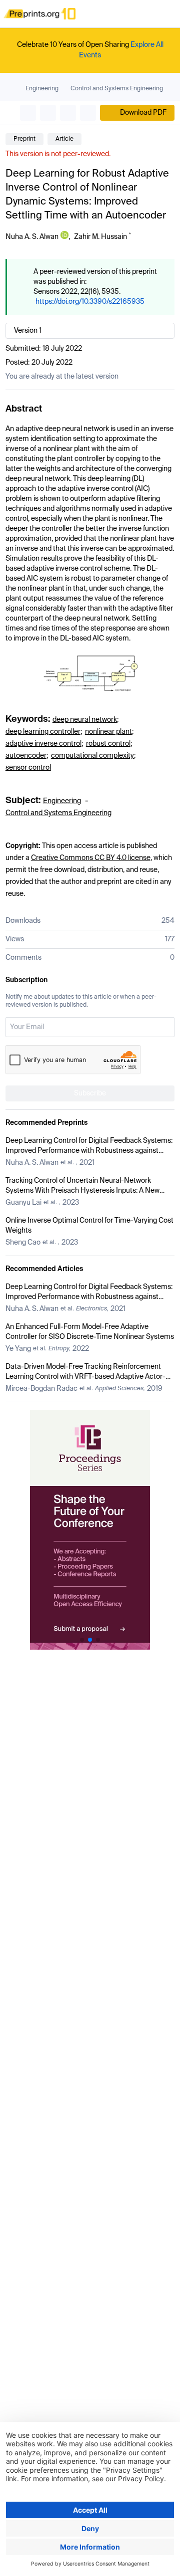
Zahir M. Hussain (100, 237)
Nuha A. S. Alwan (32, 237)
